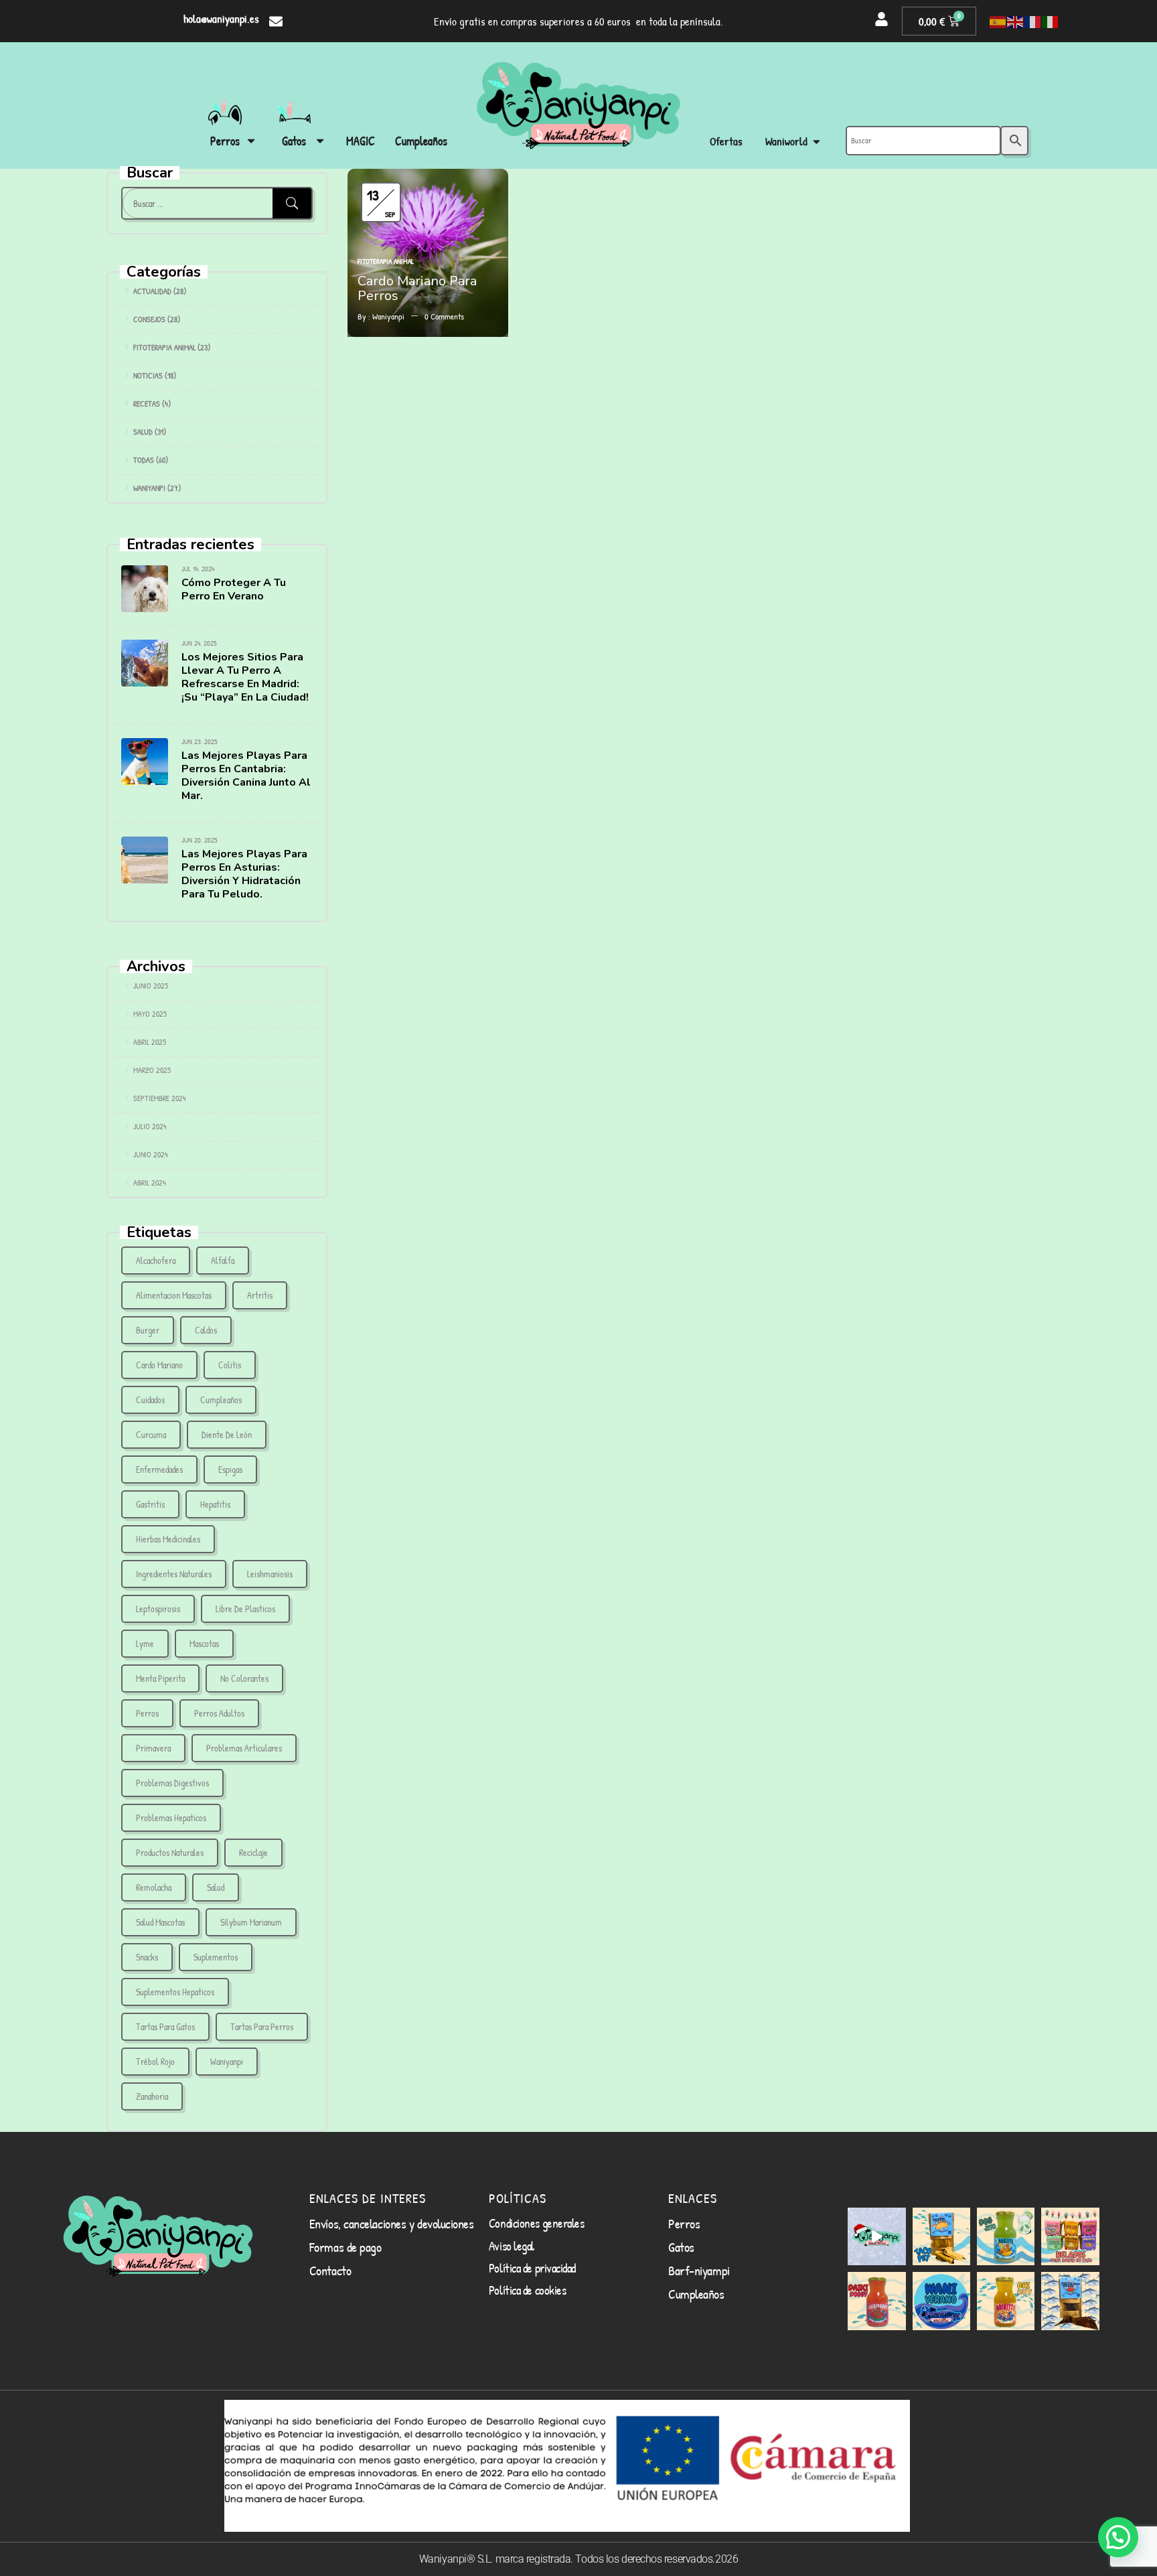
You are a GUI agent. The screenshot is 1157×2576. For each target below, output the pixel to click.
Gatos (681, 2247)
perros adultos (219, 1713)
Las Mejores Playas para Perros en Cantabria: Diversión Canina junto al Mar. (246, 776)
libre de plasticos (245, 1608)
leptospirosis (158, 1608)
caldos (206, 1330)
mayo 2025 (150, 1014)
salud (216, 1887)
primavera (153, 1748)
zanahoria (152, 2096)
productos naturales (170, 1852)
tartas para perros (262, 2026)
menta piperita (160, 1678)
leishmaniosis (270, 1574)
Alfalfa (223, 1260)
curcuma (151, 1434)
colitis (230, 1365)
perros (147, 1713)
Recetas (147, 404)
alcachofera (156, 1260)
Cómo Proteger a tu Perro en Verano (234, 589)
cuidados (150, 1400)
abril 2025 (150, 1042)
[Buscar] (292, 203)
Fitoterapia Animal (164, 347)
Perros (684, 2223)
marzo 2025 (152, 1070)
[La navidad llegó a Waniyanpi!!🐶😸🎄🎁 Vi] (876, 2236)
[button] (1118, 2537)
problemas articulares (244, 1748)
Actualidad (152, 291)
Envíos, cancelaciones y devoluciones (392, 2223)
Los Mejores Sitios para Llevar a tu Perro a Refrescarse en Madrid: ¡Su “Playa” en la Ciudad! (245, 677)
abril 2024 (150, 1183)
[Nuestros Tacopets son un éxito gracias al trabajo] (941, 2236)
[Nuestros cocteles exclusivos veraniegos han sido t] (1006, 2301)
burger (148, 1330)
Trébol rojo (155, 2061)
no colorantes (244, 1678)
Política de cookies (527, 2290)
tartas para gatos (165, 2026)
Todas (144, 460)
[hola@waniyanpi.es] (276, 21)
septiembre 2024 (160, 1098)
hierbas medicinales (168, 1539)
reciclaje (253, 1852)
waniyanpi (227, 2061)
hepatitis (215, 1504)
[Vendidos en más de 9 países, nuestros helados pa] (1070, 2236)
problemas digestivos (172, 1783)
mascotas (204, 1643)
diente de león (227, 1434)
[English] (1016, 21)
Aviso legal (512, 2246)
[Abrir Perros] (251, 141)
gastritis (150, 1504)
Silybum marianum (251, 1922)
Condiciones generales (537, 2223)
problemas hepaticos (171, 1817)
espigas (230, 1469)
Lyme (145, 1643)
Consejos (149, 319)
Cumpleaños (221, 1400)
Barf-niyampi (699, 2270)
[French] (1033, 21)
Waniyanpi (149, 488)
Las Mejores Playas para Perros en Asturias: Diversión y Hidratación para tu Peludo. (244, 874)
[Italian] (1051, 21)
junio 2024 (151, 1154)
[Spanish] (998, 21)
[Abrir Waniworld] (817, 142)
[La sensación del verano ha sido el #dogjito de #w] (1006, 2236)
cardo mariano (159, 1365)
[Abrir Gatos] (320, 141)
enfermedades (159, 1469)
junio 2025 (151, 986)
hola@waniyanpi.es (221, 18)
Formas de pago (345, 2247)
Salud (143, 432)
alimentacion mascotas (174, 1295)
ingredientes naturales (174, 1574)
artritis (260, 1295)
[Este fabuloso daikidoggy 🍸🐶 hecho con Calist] (876, 2301)
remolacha (154, 1887)
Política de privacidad (532, 2268)
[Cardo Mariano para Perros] (428, 176)
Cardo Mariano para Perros (417, 288)
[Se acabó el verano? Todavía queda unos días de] (941, 2301)
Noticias (148, 375)
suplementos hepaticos (175, 1992)
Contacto (330, 2270)
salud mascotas (160, 1922)
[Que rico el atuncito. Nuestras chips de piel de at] (1070, 2301)
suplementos (216, 1957)
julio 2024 (150, 1126)
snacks (147, 1957)
